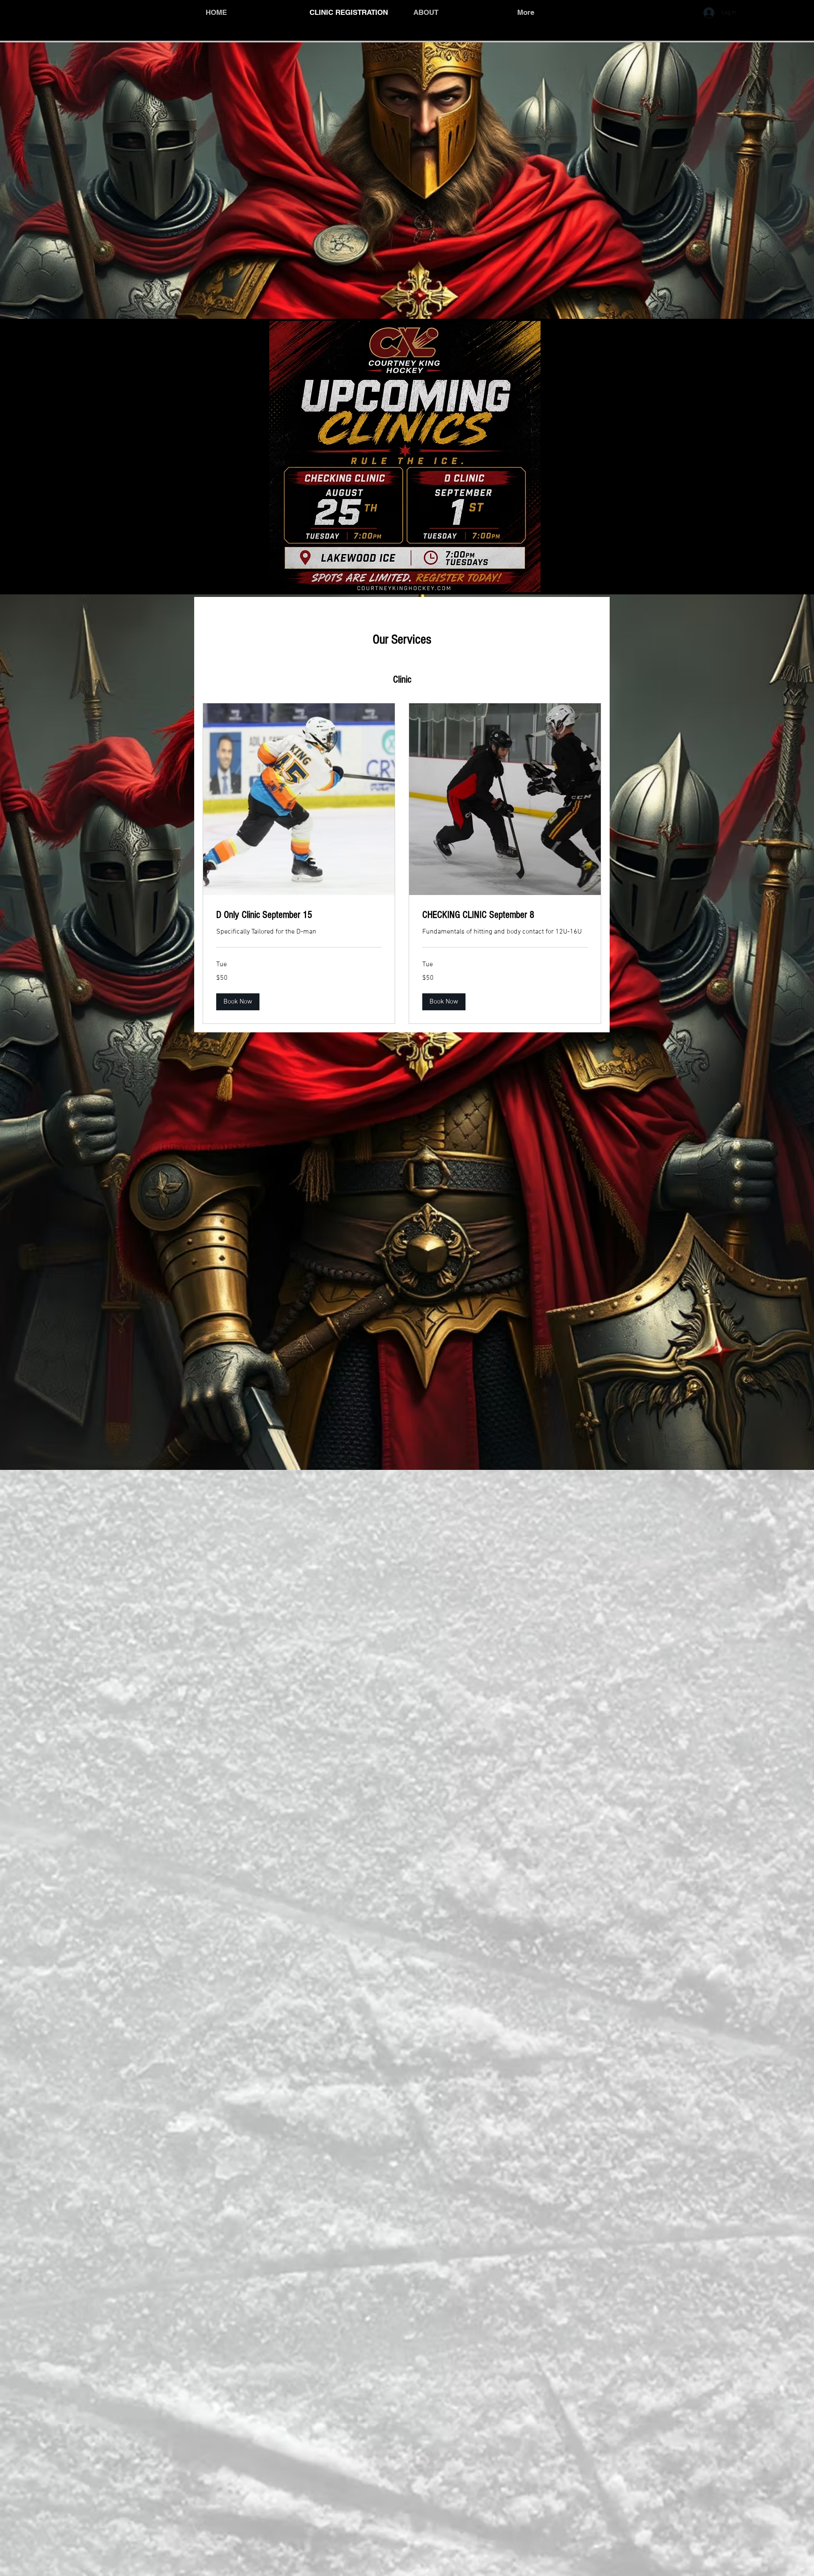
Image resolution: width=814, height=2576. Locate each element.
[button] (238, 1002)
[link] (299, 915)
